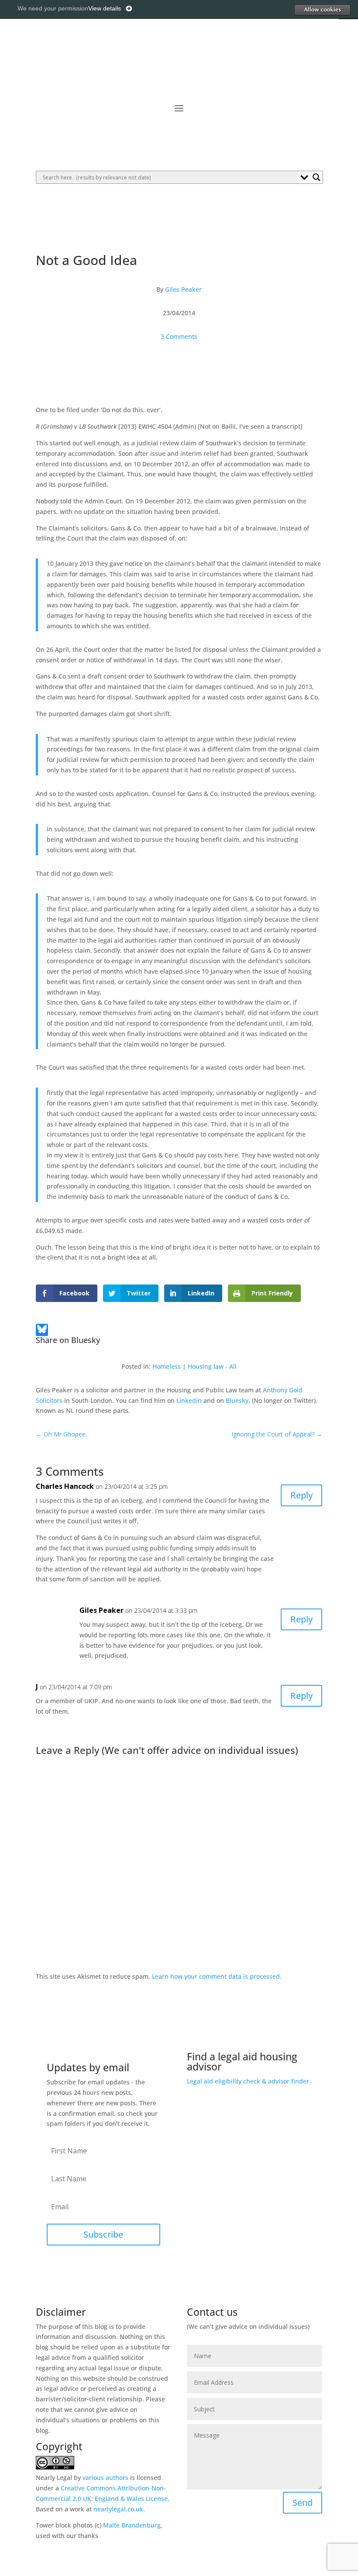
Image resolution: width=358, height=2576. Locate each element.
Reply (301, 1495)
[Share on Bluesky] (42, 1331)
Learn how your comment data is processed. (217, 1976)
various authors (105, 2478)
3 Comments (179, 336)
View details (105, 8)
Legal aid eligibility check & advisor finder (248, 2081)
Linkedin (189, 1400)
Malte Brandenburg (132, 2525)
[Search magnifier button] (317, 177)
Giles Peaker (183, 289)
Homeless (167, 1366)
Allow (322, 10)
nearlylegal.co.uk (118, 2509)
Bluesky (237, 1400)
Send (303, 2502)
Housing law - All (212, 1366)
